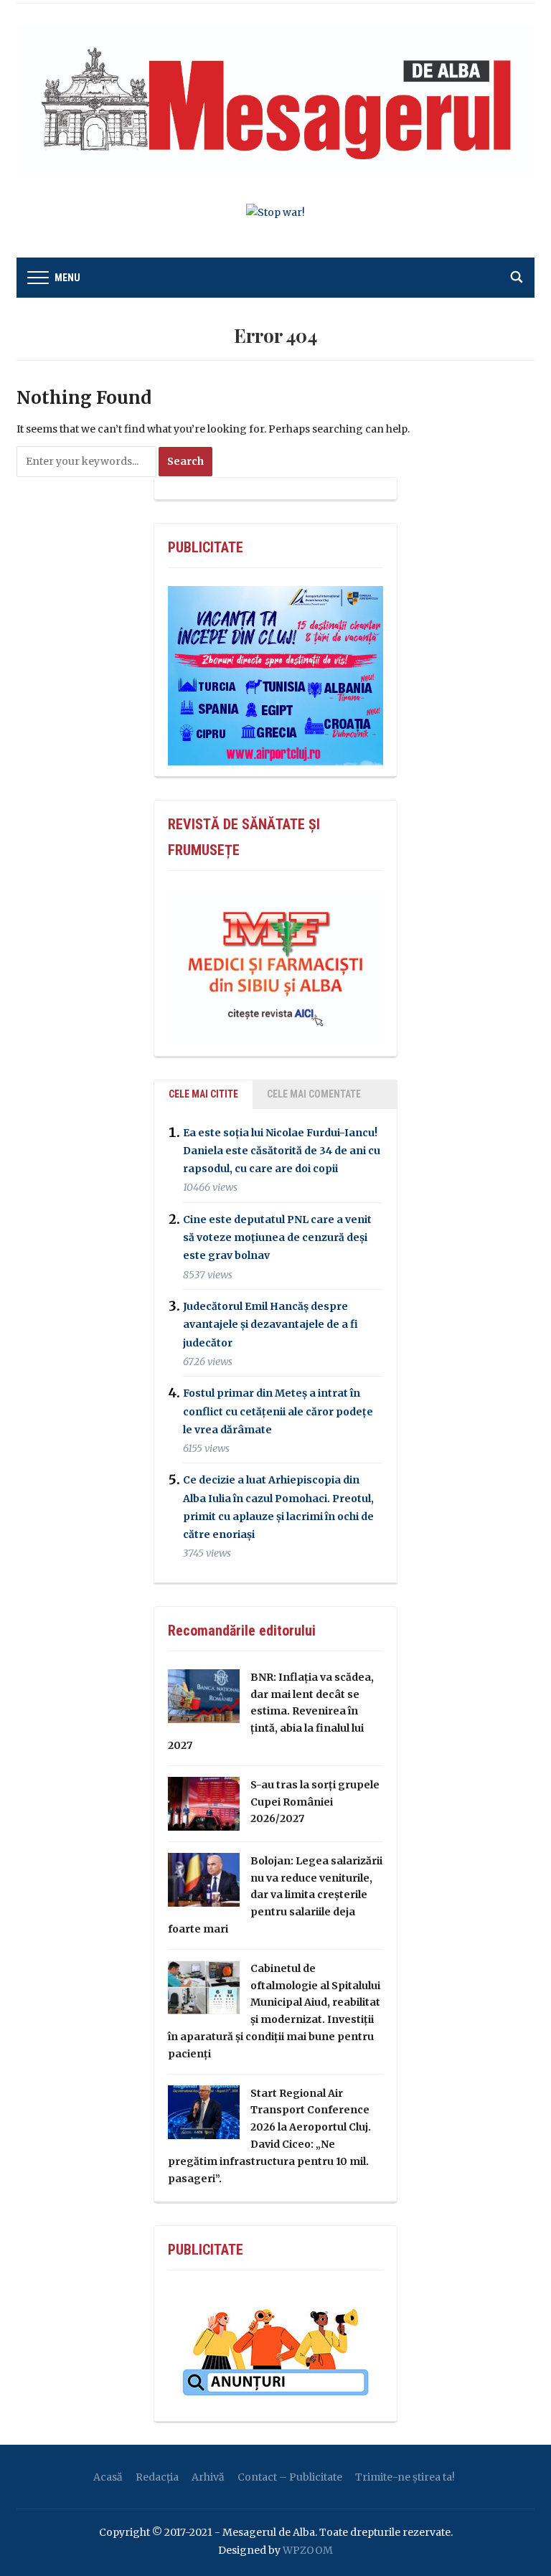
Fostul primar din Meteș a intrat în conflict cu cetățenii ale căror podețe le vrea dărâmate (278, 1412)
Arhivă (208, 2477)
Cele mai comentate (314, 1094)
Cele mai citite (203, 1094)
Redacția (157, 2477)
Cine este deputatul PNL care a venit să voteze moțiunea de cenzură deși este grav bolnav (277, 1237)
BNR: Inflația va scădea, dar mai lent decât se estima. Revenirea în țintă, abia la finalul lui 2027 (271, 1711)
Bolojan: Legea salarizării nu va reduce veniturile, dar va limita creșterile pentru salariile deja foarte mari (275, 1895)
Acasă (108, 2477)
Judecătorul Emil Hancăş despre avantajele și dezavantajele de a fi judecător (270, 1324)
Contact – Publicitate (290, 2477)
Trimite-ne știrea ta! (405, 2477)
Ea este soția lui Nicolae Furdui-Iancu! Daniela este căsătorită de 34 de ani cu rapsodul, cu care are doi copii (282, 1151)
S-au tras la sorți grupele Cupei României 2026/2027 (315, 1802)
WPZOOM (308, 2550)
